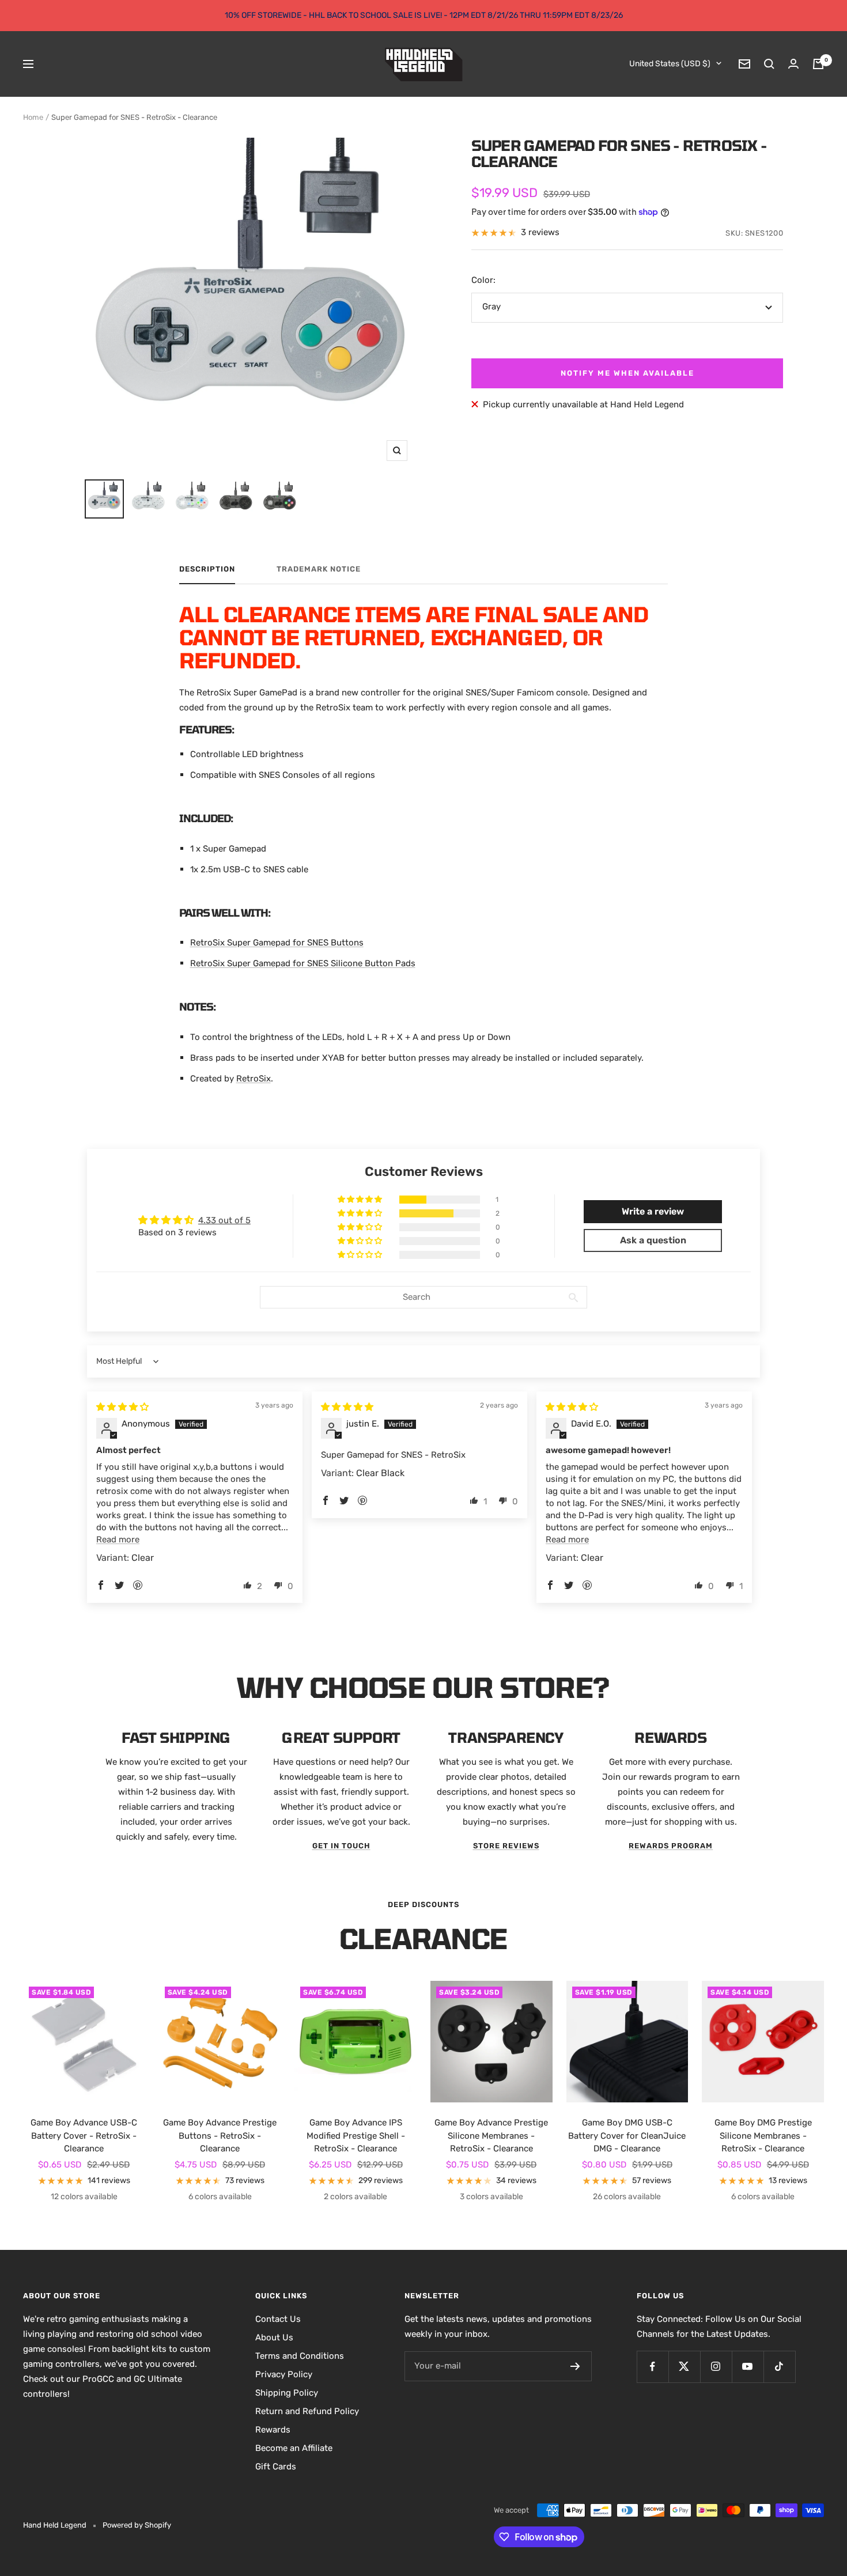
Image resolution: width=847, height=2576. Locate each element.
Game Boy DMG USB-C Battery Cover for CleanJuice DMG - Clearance (627, 2136)
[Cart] (818, 64)
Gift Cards (276, 2467)
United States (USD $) (670, 64)
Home (33, 117)
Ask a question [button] (653, 1240)
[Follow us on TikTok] (779, 2367)
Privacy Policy (284, 2374)
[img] (122, 1407)
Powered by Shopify (137, 2525)
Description (207, 569)
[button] (361, 1200)
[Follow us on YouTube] (748, 2367)
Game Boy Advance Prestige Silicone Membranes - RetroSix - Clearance (491, 2136)
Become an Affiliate (294, 2448)
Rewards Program (671, 1846)
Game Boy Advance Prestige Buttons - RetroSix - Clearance (220, 2136)
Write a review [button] (653, 1211)
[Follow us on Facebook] (653, 2367)
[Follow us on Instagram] (716, 2367)
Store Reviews (506, 1846)
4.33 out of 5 (224, 1220)
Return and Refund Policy (307, 2411)
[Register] (575, 2366)
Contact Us (278, 2319)
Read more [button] (118, 1539)
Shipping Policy (287, 2393)
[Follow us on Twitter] (684, 2367)
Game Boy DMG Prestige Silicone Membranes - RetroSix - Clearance (763, 2136)
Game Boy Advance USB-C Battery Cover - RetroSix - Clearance (84, 2136)
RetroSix (254, 1079)
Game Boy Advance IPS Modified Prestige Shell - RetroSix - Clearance (356, 2136)
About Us (274, 2337)
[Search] (769, 64)
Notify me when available (627, 373)
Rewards (273, 2430)
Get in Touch (341, 1846)
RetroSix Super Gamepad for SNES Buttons (277, 943)
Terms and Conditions (300, 2356)
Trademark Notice (319, 569)
